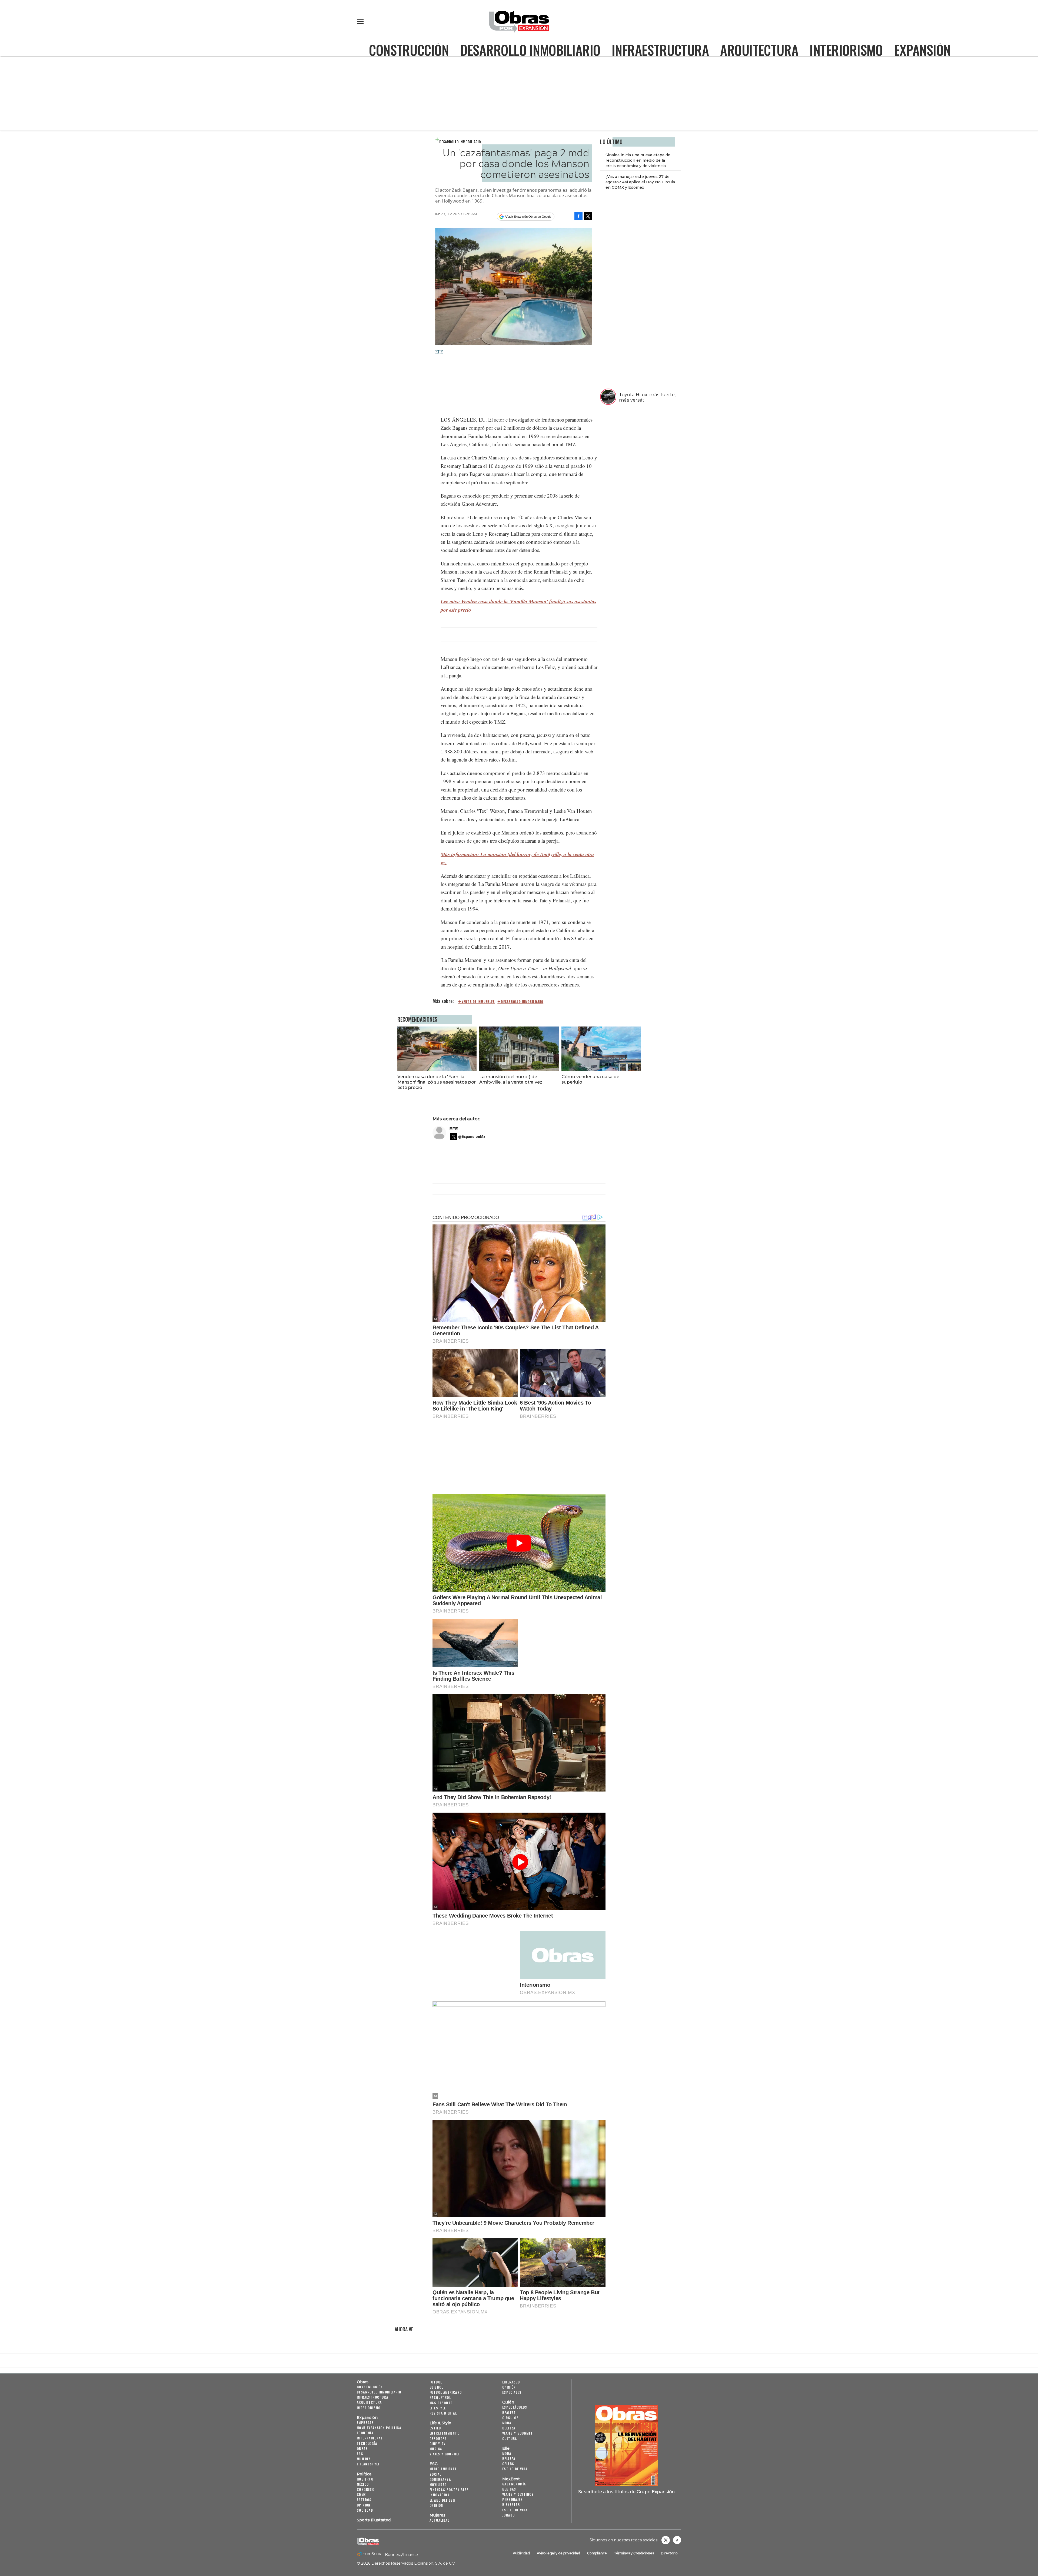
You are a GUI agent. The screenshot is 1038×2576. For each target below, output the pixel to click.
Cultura (510, 2438)
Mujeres (364, 2459)
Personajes (513, 2499)
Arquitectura (759, 50)
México (363, 2484)
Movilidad (438, 2484)
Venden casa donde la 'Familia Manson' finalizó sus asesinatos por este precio (437, 1082)
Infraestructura (660, 50)
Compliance (597, 2553)
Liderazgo (511, 2382)
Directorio (669, 2553)
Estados (364, 2500)
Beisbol (436, 2387)
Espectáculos (515, 2407)
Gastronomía (514, 2484)
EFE (454, 1129)
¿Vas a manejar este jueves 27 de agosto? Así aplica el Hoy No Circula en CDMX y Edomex (640, 182)
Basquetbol (440, 2397)
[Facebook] (578, 216)
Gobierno (365, 2479)
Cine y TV (438, 2444)
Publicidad (521, 2553)
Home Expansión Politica (379, 2428)
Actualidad (440, 2520)
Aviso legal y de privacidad (558, 2553)
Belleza (509, 2428)
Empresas (365, 2423)
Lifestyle (438, 2408)
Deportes (438, 2438)
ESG (360, 2454)
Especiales (512, 2392)
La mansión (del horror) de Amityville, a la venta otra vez (511, 1079)
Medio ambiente (443, 2469)
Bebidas (509, 2489)
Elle (506, 2448)
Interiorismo (846, 50)
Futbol (436, 2382)
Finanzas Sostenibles (449, 2490)
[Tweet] (588, 216)
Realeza (509, 2413)
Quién (508, 2402)
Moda (507, 2423)
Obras (363, 2382)
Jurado (508, 2515)
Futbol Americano (446, 2392)
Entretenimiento (445, 2433)
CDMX (361, 2494)
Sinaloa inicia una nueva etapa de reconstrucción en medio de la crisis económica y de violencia (638, 160)
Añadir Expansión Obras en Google (528, 217)
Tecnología (367, 2443)
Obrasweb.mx (677, 2540)
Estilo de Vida (515, 2510)
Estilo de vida (515, 2469)
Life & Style (440, 2423)
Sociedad (365, 2510)
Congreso (366, 2489)
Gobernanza (440, 2479)
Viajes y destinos (518, 2494)
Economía (365, 2433)
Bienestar (511, 2504)
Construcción (409, 50)
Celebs (508, 2464)
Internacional (370, 2438)
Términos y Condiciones (634, 2553)
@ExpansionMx (472, 1137)
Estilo (435, 2428)
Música (436, 2449)
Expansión (922, 50)
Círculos (510, 2418)
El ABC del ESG (442, 2500)
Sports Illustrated (374, 2520)
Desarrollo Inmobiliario (530, 50)
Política (364, 2474)
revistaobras (666, 2540)
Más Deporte (441, 2403)
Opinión (364, 2505)
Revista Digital (443, 2413)
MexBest (511, 2479)
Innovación (440, 2495)
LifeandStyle (368, 2464)
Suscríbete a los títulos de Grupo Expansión (626, 2492)
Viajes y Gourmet (445, 2454)
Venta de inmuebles (478, 1002)
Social (435, 2474)
